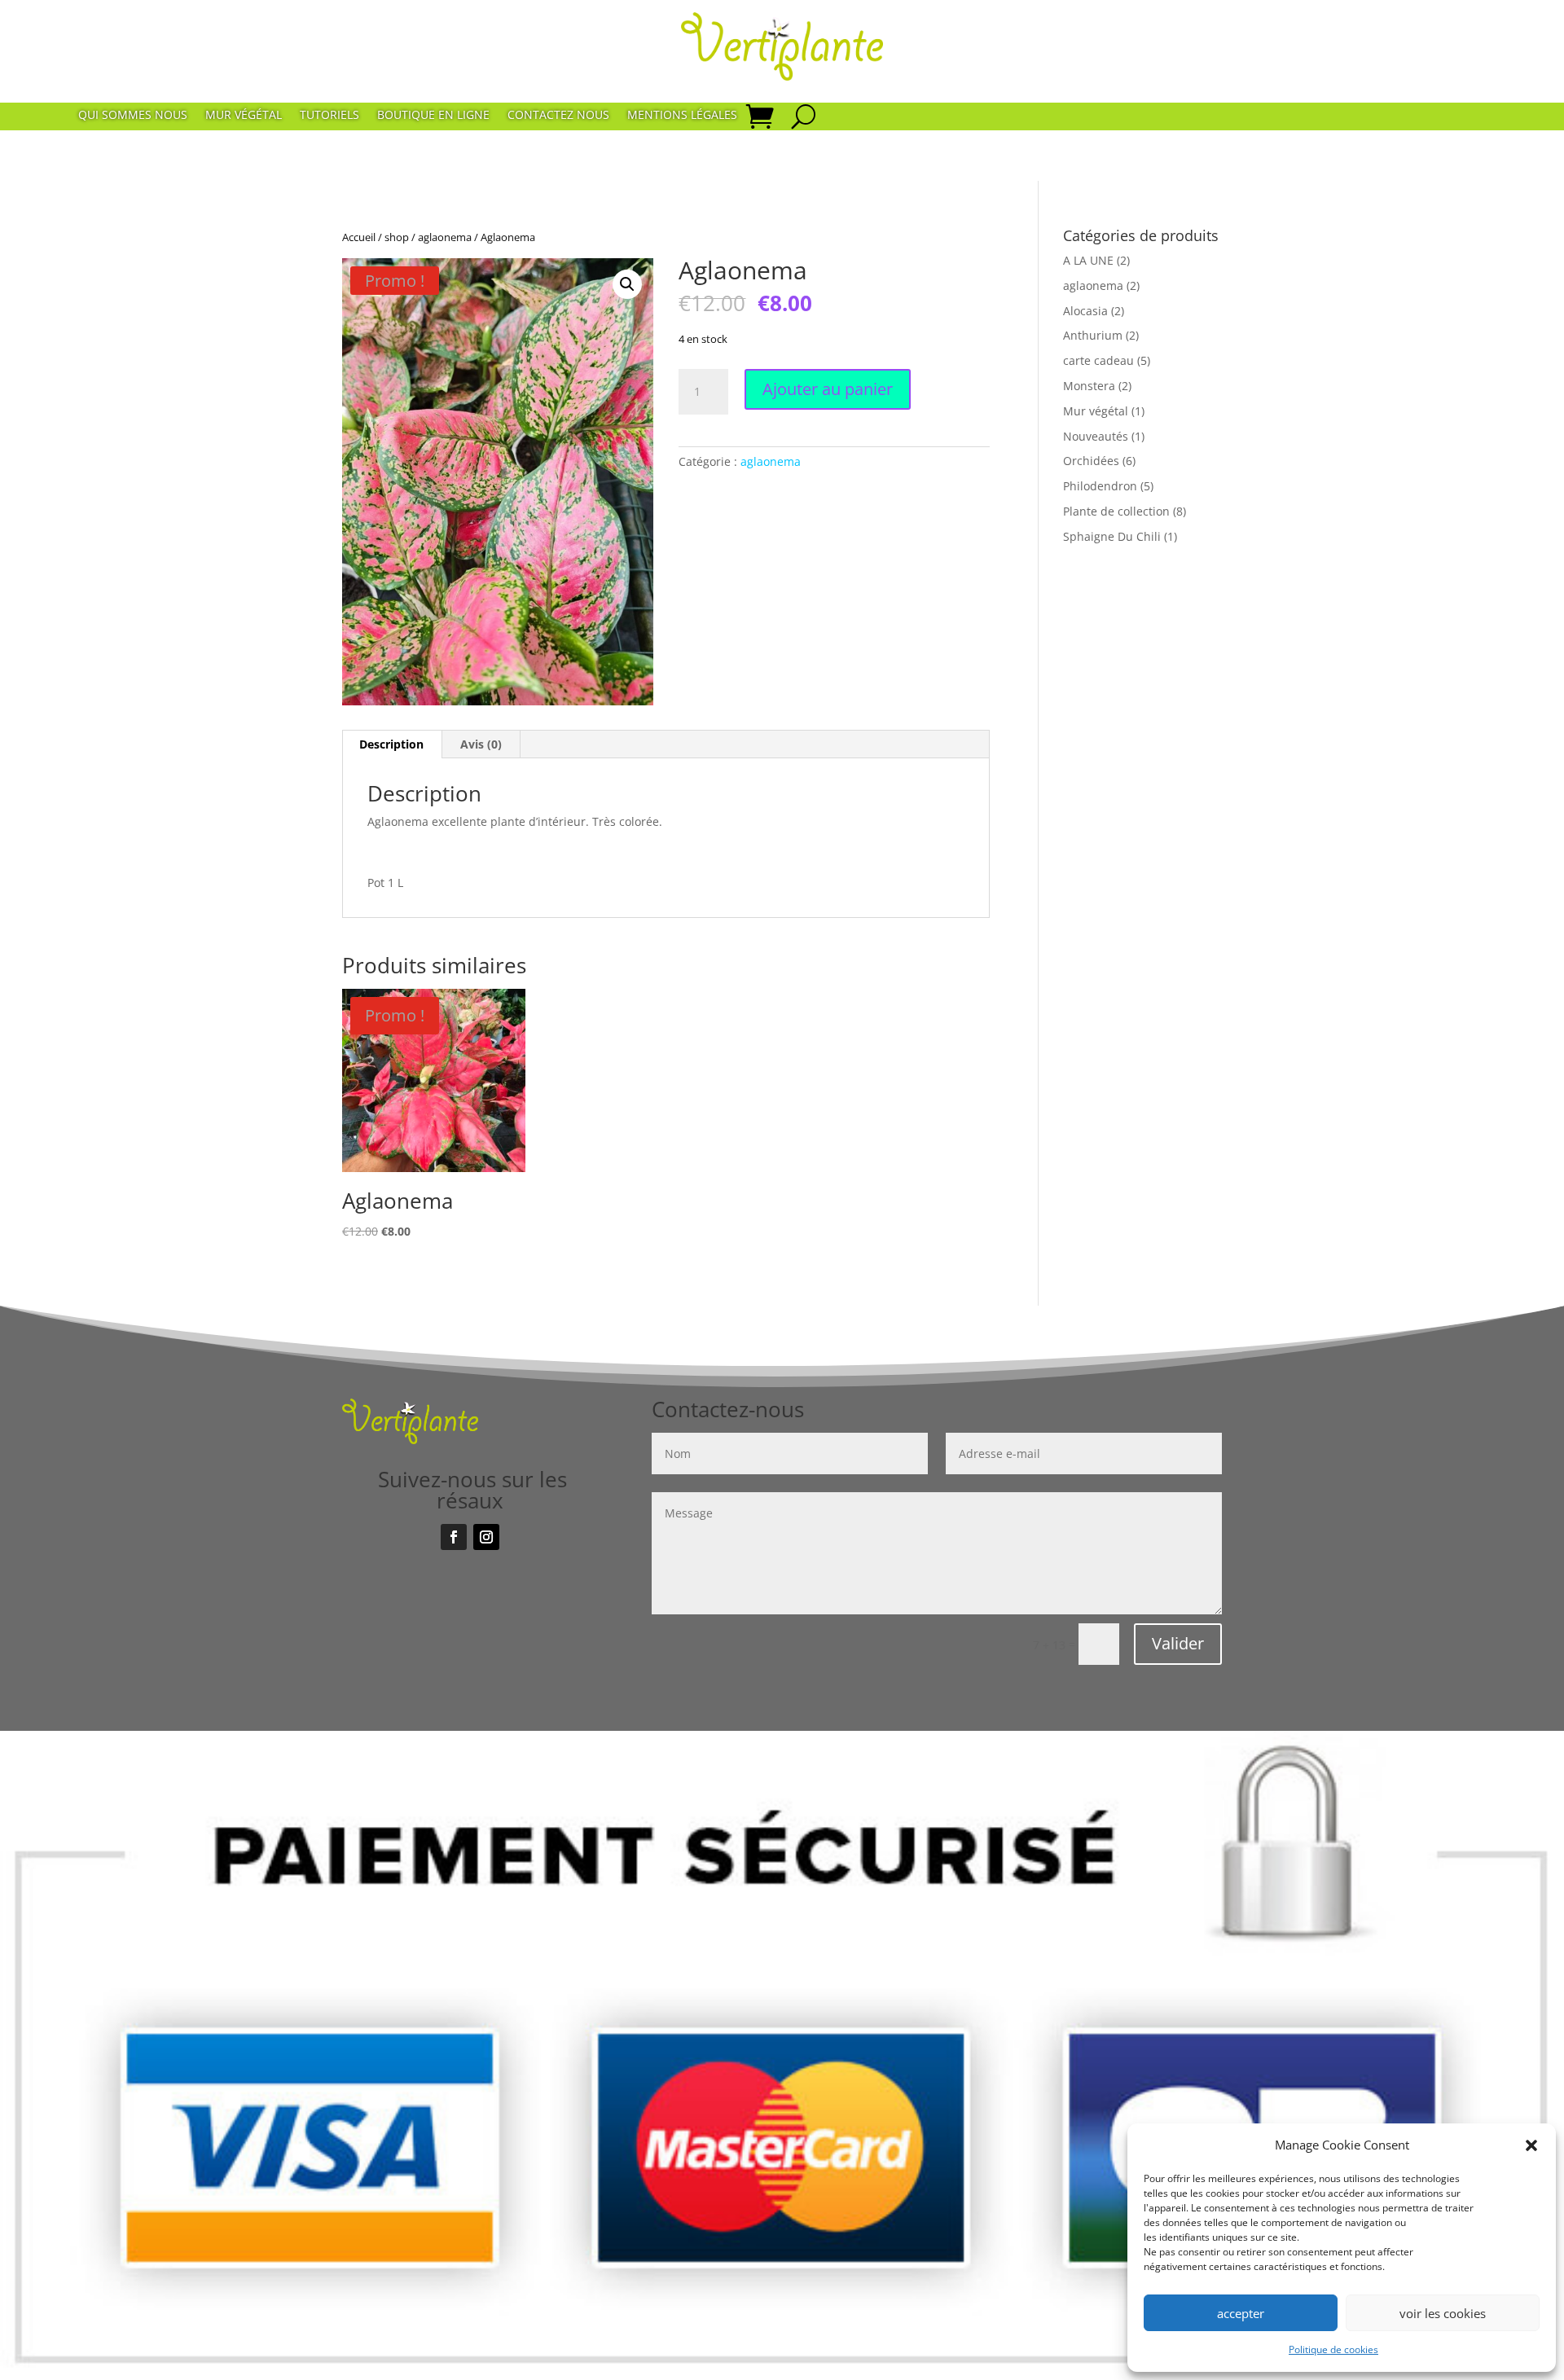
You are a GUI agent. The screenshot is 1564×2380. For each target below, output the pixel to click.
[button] (1531, 2145)
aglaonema (445, 237)
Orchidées (1091, 461)
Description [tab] (391, 744)
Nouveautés (1096, 436)
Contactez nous (558, 116)
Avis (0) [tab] (481, 744)
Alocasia (1085, 311)
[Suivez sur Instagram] (486, 1537)
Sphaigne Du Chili (1112, 536)
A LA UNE (1088, 260)
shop (397, 237)
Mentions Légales (682, 116)
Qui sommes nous (133, 116)
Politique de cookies (1333, 2349)
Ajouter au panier (828, 389)
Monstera (1089, 386)
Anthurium (1093, 335)
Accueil (359, 237)
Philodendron (1100, 486)
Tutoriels (329, 116)
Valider (1178, 1643)
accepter (1241, 2313)
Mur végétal (244, 116)
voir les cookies (1443, 2313)
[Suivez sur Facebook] (454, 1537)
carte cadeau (1098, 360)
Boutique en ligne (433, 116)
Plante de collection (1116, 511)
